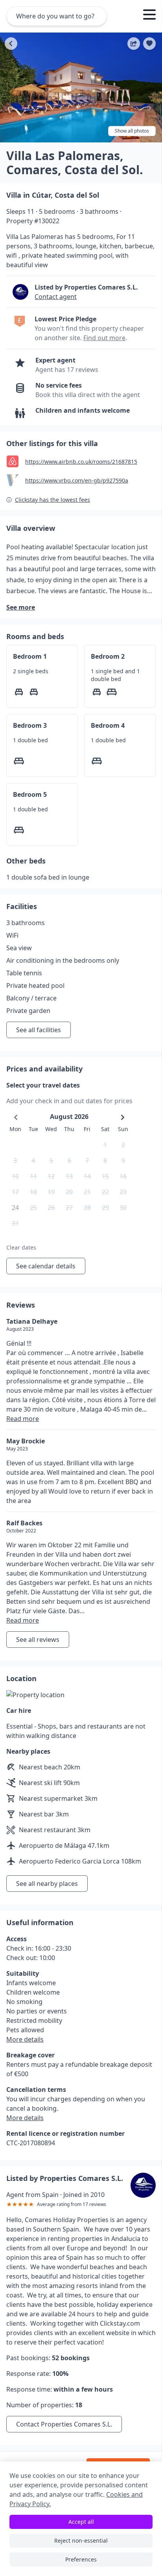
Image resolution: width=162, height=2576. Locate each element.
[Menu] (149, 16)
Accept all (81, 2522)
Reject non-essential (81, 2540)
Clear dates (21, 1247)
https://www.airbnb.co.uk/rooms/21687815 (81, 462)
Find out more (104, 338)
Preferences (81, 2559)
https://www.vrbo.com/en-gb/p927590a (77, 480)
